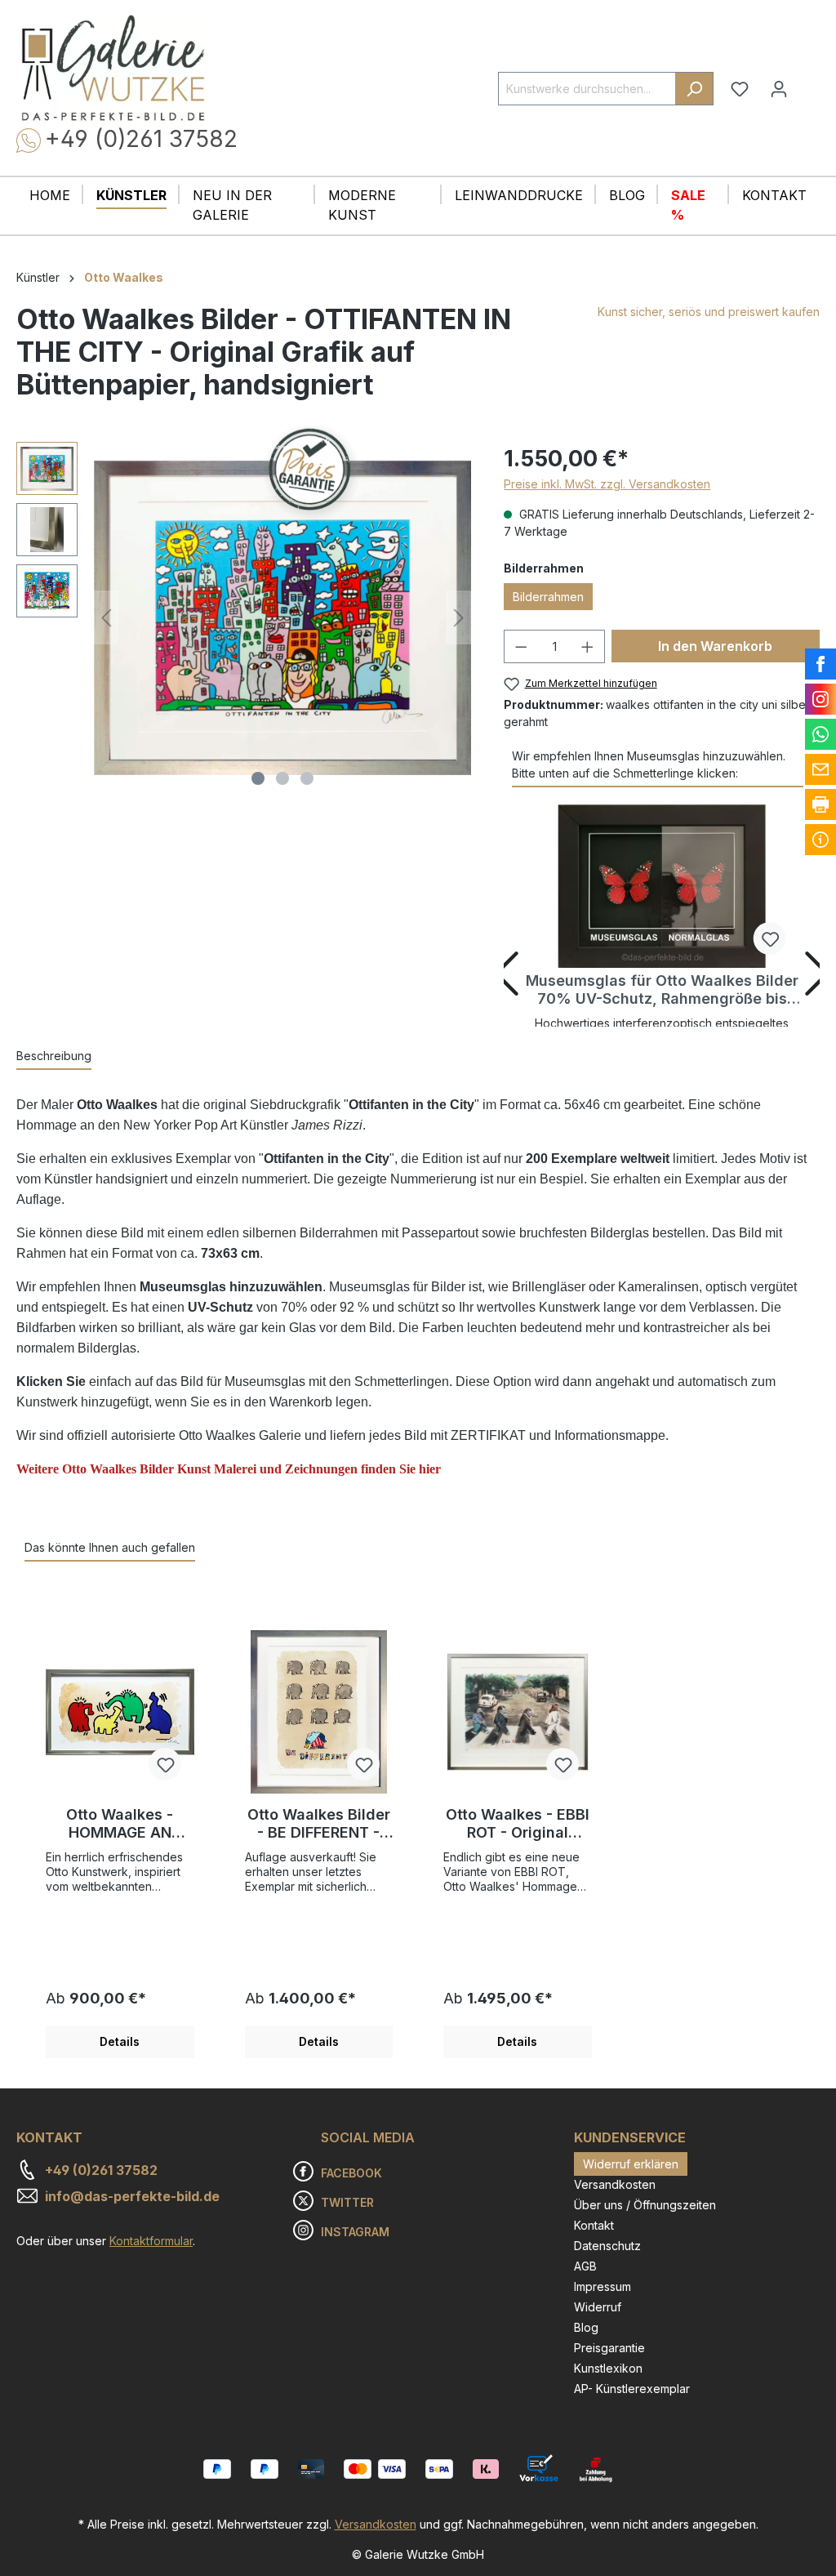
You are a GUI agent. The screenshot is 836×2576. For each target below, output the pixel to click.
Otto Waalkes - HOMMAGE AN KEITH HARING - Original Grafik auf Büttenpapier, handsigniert (120, 1824)
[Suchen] (694, 89)
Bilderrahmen (548, 597)
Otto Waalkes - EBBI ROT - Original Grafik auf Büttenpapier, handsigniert (518, 1824)
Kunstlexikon (608, 2368)
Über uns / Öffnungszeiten (645, 2205)
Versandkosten (615, 2184)
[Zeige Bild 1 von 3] (258, 778)
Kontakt (594, 2225)
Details (120, 2041)
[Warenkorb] (809, 82)
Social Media (368, 2137)
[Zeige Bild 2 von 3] (282, 778)
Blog (586, 2327)
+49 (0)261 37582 (141, 139)
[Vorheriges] (106, 618)
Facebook (351, 2173)
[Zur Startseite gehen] (113, 68)
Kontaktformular (151, 2241)
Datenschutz (607, 2246)
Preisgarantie (609, 2348)
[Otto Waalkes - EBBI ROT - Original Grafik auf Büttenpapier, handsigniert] (518, 1712)
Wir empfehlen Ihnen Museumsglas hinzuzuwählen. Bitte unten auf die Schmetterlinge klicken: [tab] (649, 764)
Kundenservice (630, 2137)
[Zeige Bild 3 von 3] (307, 778)
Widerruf (598, 2307)
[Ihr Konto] (779, 89)
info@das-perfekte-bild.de (132, 2196)
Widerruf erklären (631, 2164)
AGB (585, 2266)
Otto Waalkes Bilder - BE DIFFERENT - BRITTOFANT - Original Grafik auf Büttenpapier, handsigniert (319, 1824)
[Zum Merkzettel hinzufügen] (770, 938)
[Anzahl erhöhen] (588, 646)
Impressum (603, 2286)
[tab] (54, 1056)
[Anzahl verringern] (521, 646)
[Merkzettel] (740, 89)
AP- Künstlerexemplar (632, 2389)
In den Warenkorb (715, 646)
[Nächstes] (459, 618)
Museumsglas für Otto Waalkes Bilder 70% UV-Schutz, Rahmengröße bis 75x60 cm (662, 990)
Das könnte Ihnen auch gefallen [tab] (110, 1547)
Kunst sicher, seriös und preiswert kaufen (709, 312)
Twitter (347, 2202)
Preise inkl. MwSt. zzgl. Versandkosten (607, 484)
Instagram (355, 2232)
